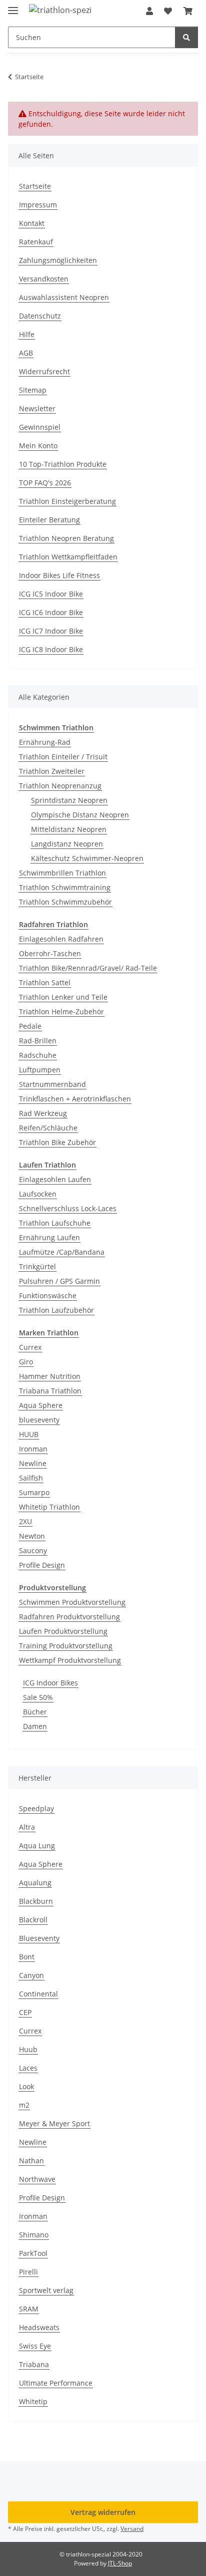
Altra (27, 1827)
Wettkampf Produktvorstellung (70, 1660)
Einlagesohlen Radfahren (61, 939)
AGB (26, 353)
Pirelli (28, 2272)
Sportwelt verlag (46, 2290)
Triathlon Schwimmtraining (65, 887)
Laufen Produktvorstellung (63, 1631)
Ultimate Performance (56, 2383)
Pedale (30, 1026)
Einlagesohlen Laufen (55, 1179)
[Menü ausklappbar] (13, 6)
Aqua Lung (37, 1845)
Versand (132, 2529)
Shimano (34, 2235)
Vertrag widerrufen (103, 2512)
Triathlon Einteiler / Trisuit (63, 757)
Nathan (31, 2161)
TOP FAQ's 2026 (45, 483)
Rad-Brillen (38, 1041)
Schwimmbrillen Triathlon (62, 873)
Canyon (31, 1975)
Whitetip (33, 2401)
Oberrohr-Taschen (50, 953)
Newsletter (37, 408)
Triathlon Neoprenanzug (60, 786)
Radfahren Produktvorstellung (69, 1617)
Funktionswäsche (48, 1296)
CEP (25, 2012)
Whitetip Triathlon (49, 1507)
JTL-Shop (120, 2563)
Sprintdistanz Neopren (69, 800)
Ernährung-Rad (45, 742)
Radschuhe (38, 1055)
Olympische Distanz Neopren (80, 815)
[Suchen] (186, 37)
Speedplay (36, 1808)
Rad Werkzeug (43, 1113)
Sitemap (33, 390)
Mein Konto (38, 446)
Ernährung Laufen (49, 1237)
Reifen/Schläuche (48, 1128)
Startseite (35, 186)
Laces (28, 2068)
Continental (38, 1994)
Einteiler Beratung (49, 520)
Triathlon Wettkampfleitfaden (68, 557)
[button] (149, 11)
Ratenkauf (36, 242)
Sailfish (31, 1478)
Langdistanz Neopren (67, 844)
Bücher (35, 1712)
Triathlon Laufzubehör (56, 1310)
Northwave (37, 2179)
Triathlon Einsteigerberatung (67, 501)
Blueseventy (39, 1938)
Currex (30, 1347)
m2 (24, 2105)
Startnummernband (52, 1084)
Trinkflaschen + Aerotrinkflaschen (75, 1099)
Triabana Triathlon (50, 1391)
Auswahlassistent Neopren (64, 297)
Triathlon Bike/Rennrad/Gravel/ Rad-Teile (88, 968)
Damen (35, 1726)
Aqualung (35, 1883)
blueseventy (39, 1420)
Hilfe (27, 334)
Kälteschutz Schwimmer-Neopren (87, 858)
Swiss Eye (35, 2346)
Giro (26, 1362)
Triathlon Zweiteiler (52, 771)
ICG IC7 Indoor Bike (51, 631)
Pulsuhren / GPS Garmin (59, 1281)
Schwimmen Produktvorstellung (72, 1602)
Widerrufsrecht (44, 371)
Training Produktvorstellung (66, 1646)
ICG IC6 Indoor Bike (51, 612)
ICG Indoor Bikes (50, 1683)
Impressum (38, 205)
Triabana (34, 2364)
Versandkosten (44, 279)
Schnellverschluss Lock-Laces (68, 1208)
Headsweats (39, 2327)
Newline (33, 1463)
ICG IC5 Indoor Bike (51, 594)
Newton (32, 1536)
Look (26, 2086)
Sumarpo (34, 1492)
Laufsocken (38, 1194)
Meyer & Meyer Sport (54, 2123)
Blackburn (36, 1901)
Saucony (33, 1550)
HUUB (29, 1434)
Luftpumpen (40, 1070)
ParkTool (33, 2253)
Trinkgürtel (37, 1266)
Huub (28, 2049)
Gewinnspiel (40, 427)
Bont (27, 1957)
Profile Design (42, 1565)
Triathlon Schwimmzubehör (65, 902)
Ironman (33, 1449)
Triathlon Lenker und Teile (63, 997)
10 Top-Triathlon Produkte (63, 464)
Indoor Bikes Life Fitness (59, 575)
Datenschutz (40, 316)
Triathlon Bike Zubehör (57, 1142)
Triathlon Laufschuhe (55, 1223)
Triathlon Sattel (45, 982)
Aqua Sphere (41, 1405)
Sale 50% (38, 1697)
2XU (25, 1521)
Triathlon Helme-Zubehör (61, 1012)
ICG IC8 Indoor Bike (51, 649)
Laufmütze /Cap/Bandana (62, 1252)
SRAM (29, 2309)
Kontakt (32, 223)
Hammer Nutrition (50, 1376)
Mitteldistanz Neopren (69, 829)
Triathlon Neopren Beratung (66, 538)
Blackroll (33, 1920)
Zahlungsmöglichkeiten (58, 260)
